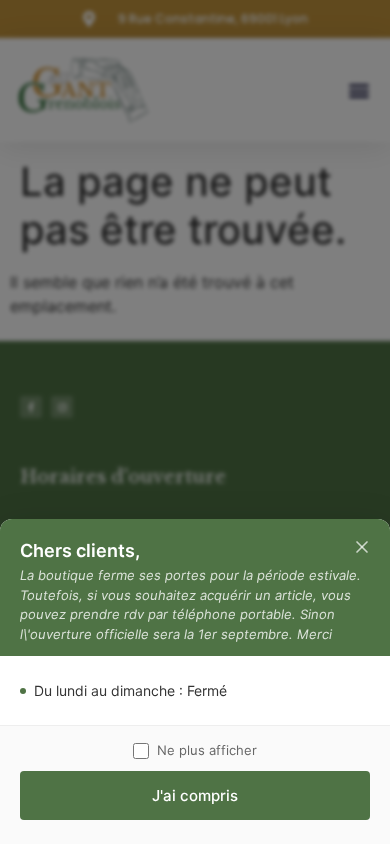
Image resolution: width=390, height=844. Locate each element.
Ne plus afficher (207, 750)
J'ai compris (195, 795)
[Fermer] (362, 547)
